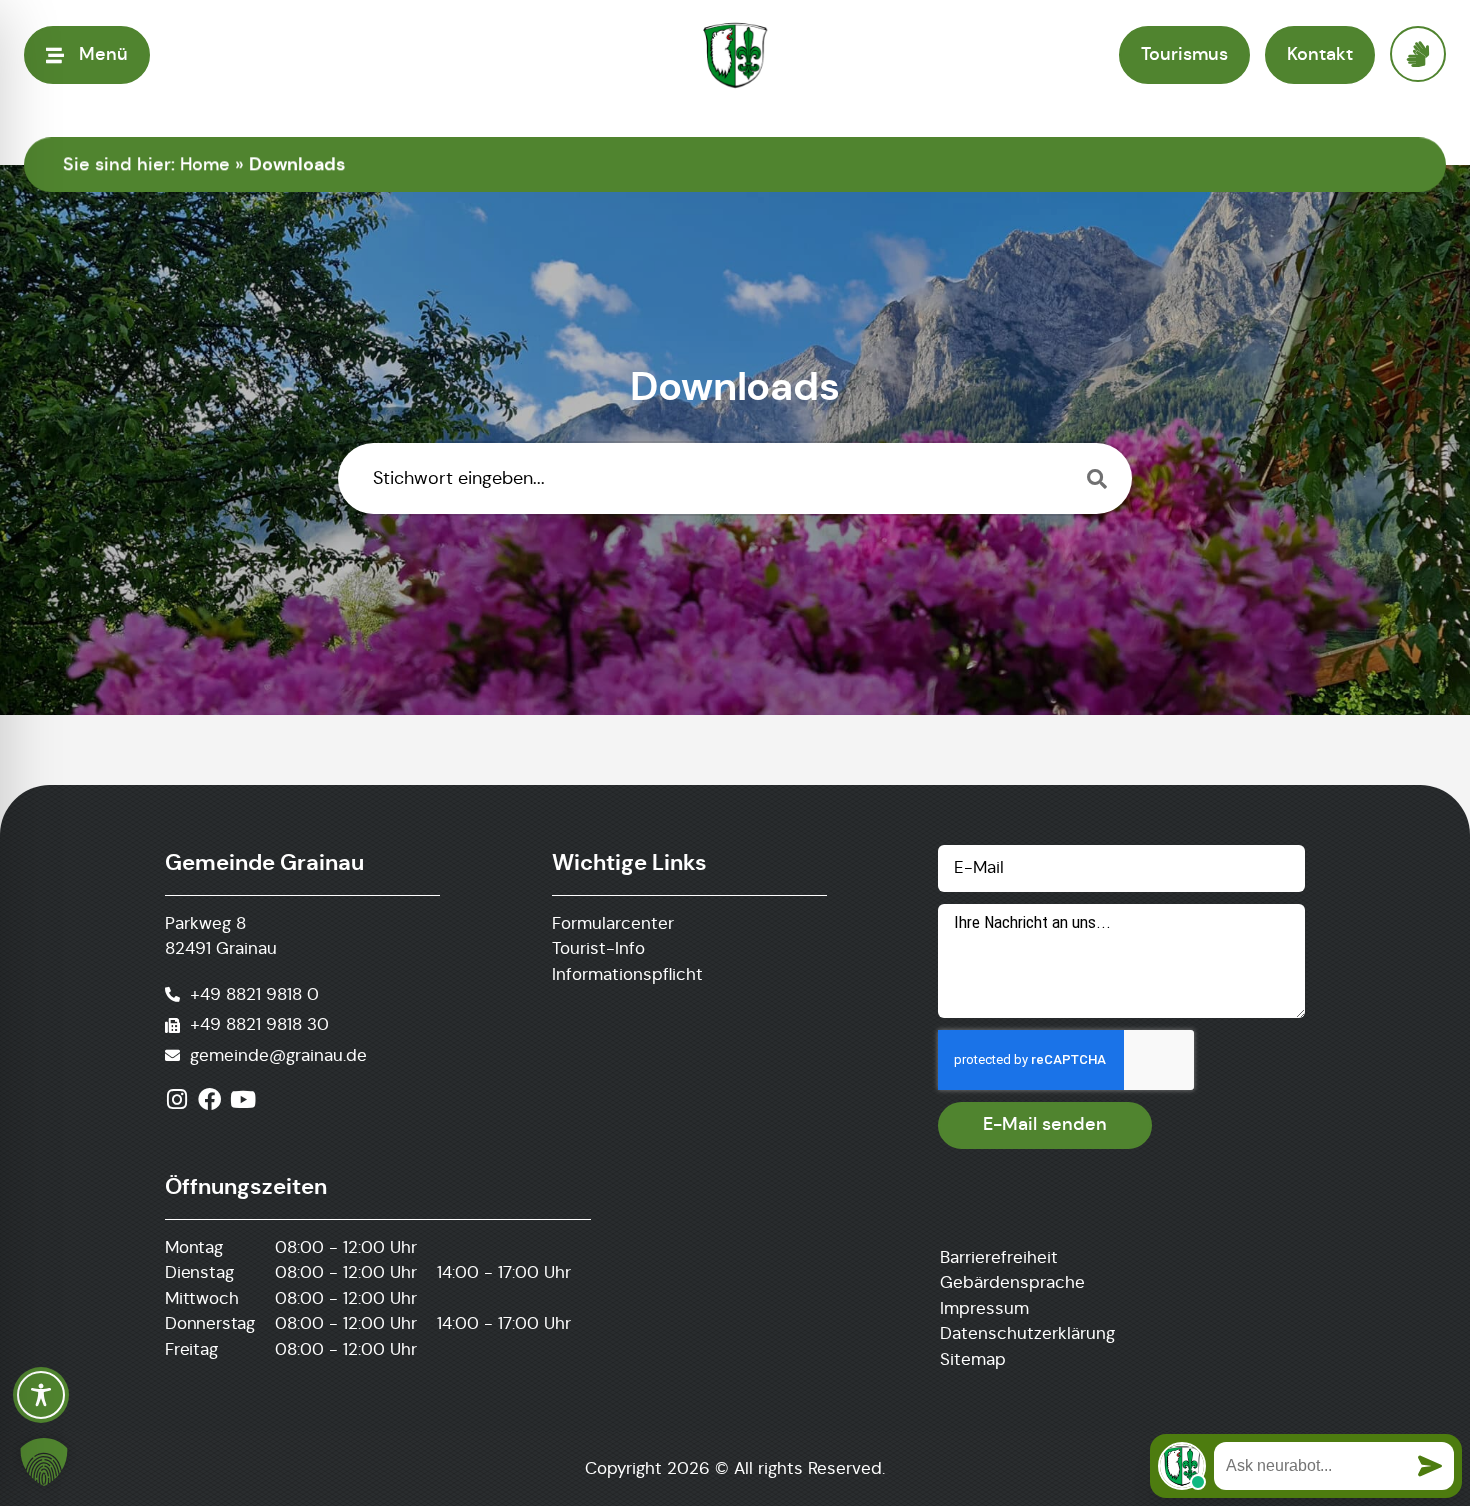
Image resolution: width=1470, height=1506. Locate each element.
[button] (44, 1462)
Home (205, 164)
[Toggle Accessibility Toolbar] (41, 1395)
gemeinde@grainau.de (278, 1055)
